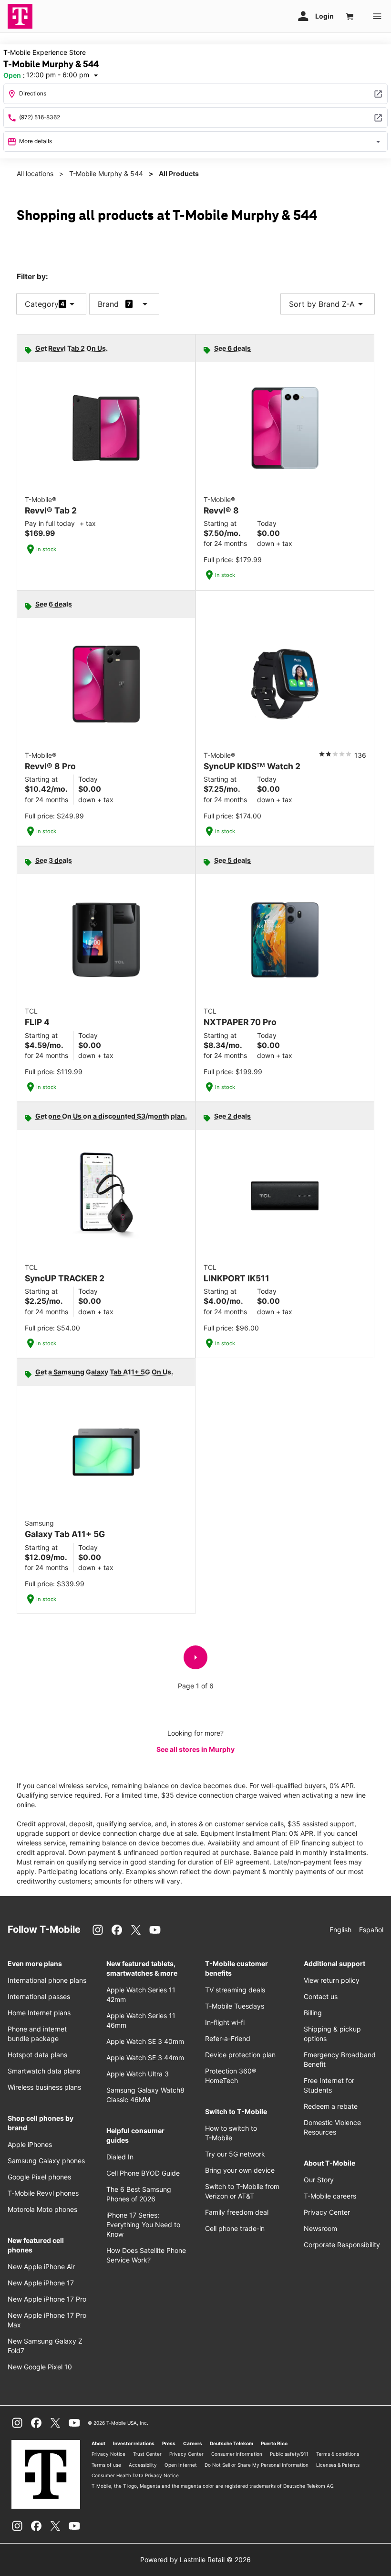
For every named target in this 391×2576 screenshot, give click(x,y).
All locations (35, 173)
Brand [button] (108, 304)
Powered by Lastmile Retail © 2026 (195, 2560)
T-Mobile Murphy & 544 (106, 173)
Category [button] (42, 304)
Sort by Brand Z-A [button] (328, 304)
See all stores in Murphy (195, 1749)
